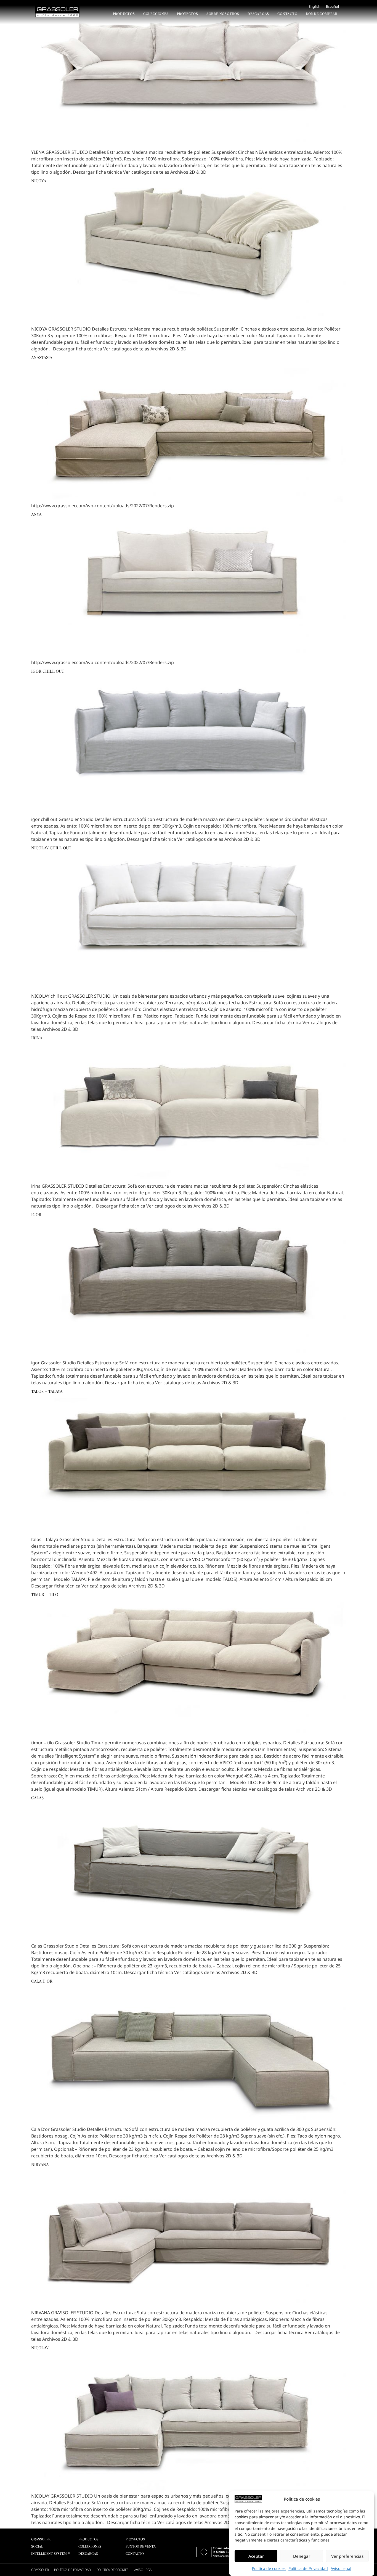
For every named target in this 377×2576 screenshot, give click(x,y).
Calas (37, 1798)
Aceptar (256, 2556)
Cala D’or (42, 1981)
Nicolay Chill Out (51, 848)
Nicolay (40, 2348)
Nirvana (40, 2164)
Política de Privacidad (308, 2568)
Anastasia (42, 357)
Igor (36, 1214)
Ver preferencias (347, 2556)
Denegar (302, 2556)
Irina (37, 1038)
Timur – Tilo (45, 1594)
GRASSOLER (40, 2570)
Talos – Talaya (47, 1391)
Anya (36, 514)
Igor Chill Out (48, 671)
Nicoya (39, 181)
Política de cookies (269, 2568)
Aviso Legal (341, 2568)
